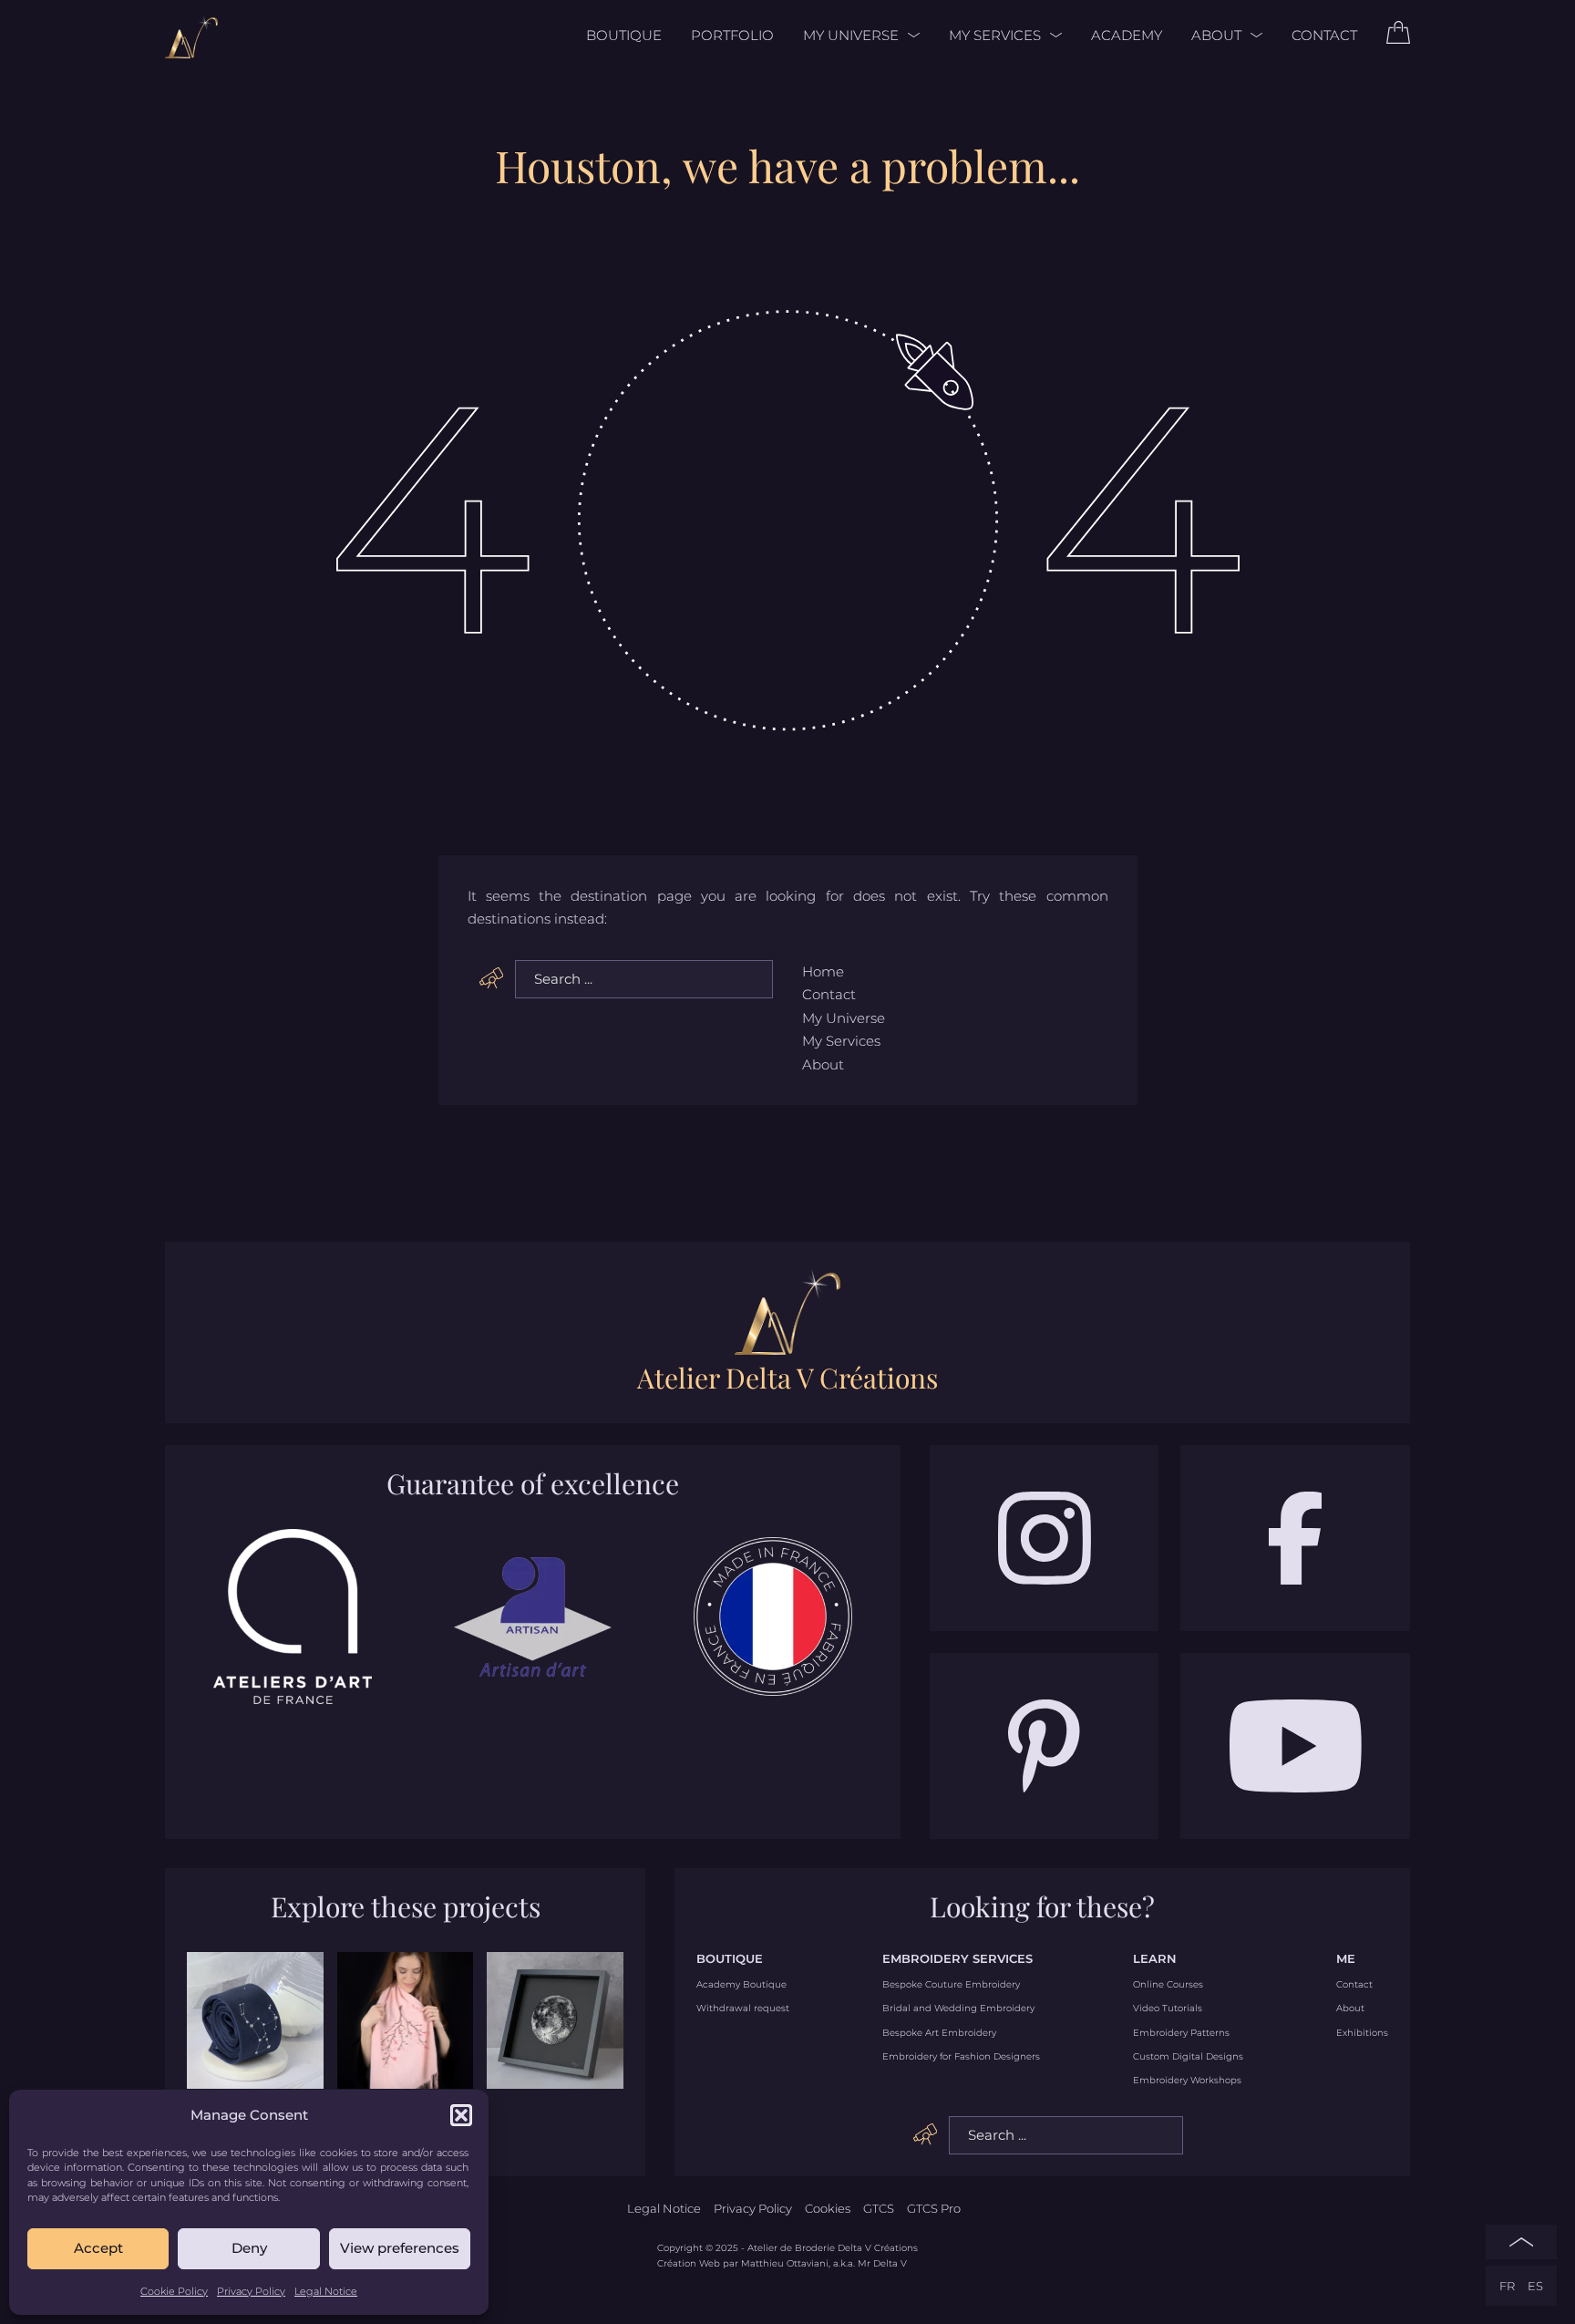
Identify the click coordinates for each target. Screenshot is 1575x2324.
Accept (98, 2248)
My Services (995, 35)
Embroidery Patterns (1181, 2033)
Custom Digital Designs (1188, 2057)
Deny (249, 2248)
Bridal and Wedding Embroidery (958, 2009)
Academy (1127, 35)
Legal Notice (326, 2291)
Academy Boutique (741, 1985)
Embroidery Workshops (1187, 2081)
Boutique (624, 35)
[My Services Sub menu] (1051, 35)
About (1216, 35)
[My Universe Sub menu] (909, 35)
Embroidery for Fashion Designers (961, 2057)
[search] (492, 978)
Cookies (828, 2208)
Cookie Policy (174, 2291)
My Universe (851, 35)
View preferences (400, 2248)
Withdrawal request (743, 2009)
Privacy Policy (251, 2291)
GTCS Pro (934, 2208)
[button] (461, 2115)
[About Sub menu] (1252, 35)
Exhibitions (1362, 2033)
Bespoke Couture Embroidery (951, 1985)
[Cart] (1398, 39)
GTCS (879, 2208)
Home (823, 971)
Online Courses (1168, 1985)
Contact (1324, 35)
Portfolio (732, 35)
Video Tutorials (1168, 2009)
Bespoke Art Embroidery (939, 2033)
